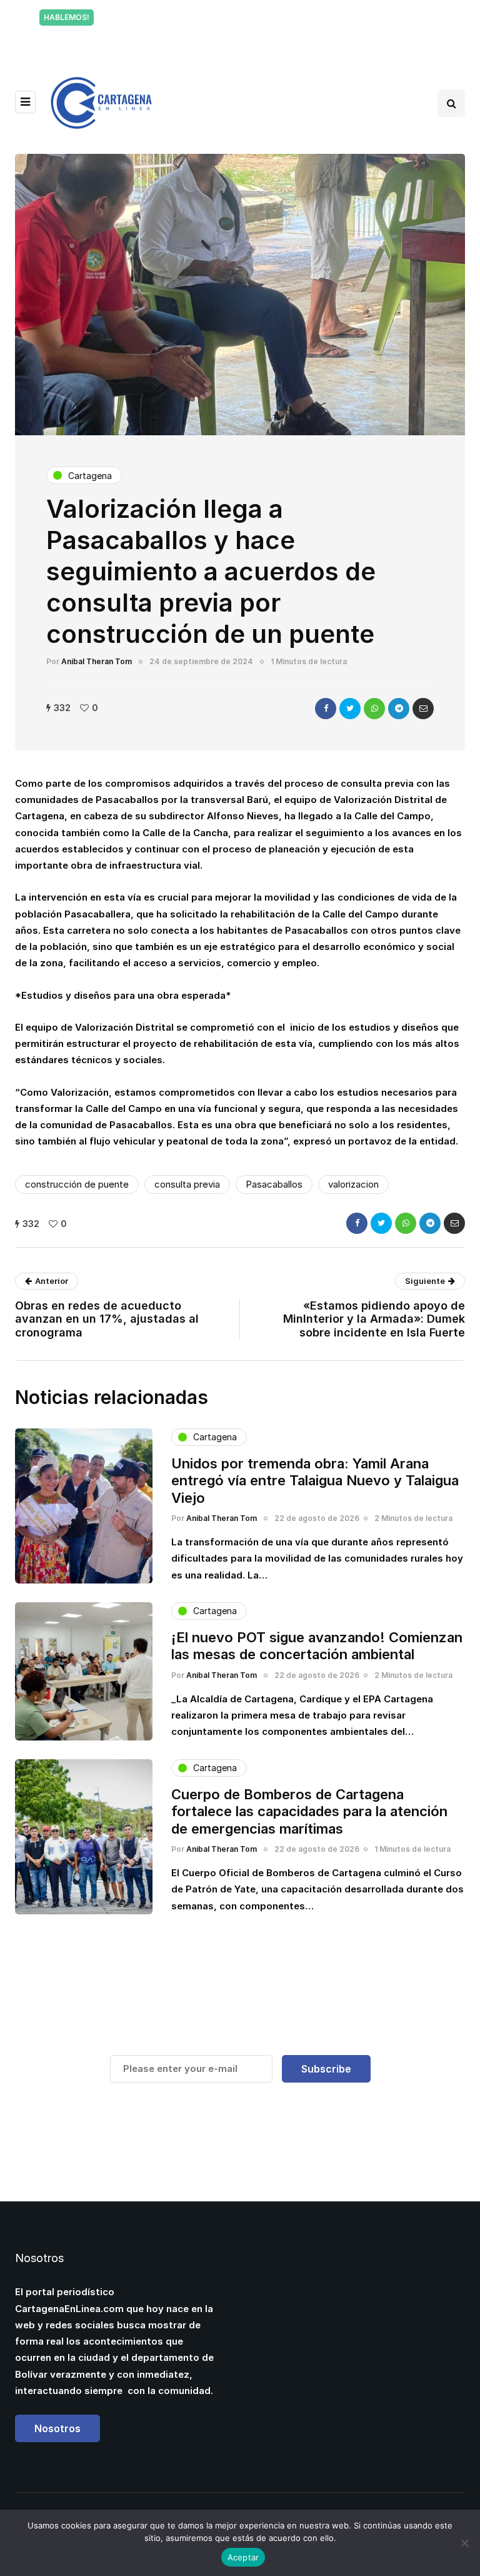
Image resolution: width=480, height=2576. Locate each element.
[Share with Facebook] (326, 709)
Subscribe (326, 2069)
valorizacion (353, 1184)
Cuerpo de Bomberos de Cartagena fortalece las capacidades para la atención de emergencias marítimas (309, 1811)
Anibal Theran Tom (97, 661)
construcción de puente (77, 1184)
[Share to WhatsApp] (374, 709)
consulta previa (187, 1184)
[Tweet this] (350, 709)
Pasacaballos (274, 1184)
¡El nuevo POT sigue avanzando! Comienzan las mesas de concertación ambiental (317, 1646)
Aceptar (243, 2557)
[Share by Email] (423, 709)
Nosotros (57, 2428)
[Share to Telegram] (399, 709)
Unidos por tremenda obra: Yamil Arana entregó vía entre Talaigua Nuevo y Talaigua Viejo (315, 1481)
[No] (464, 2543)
